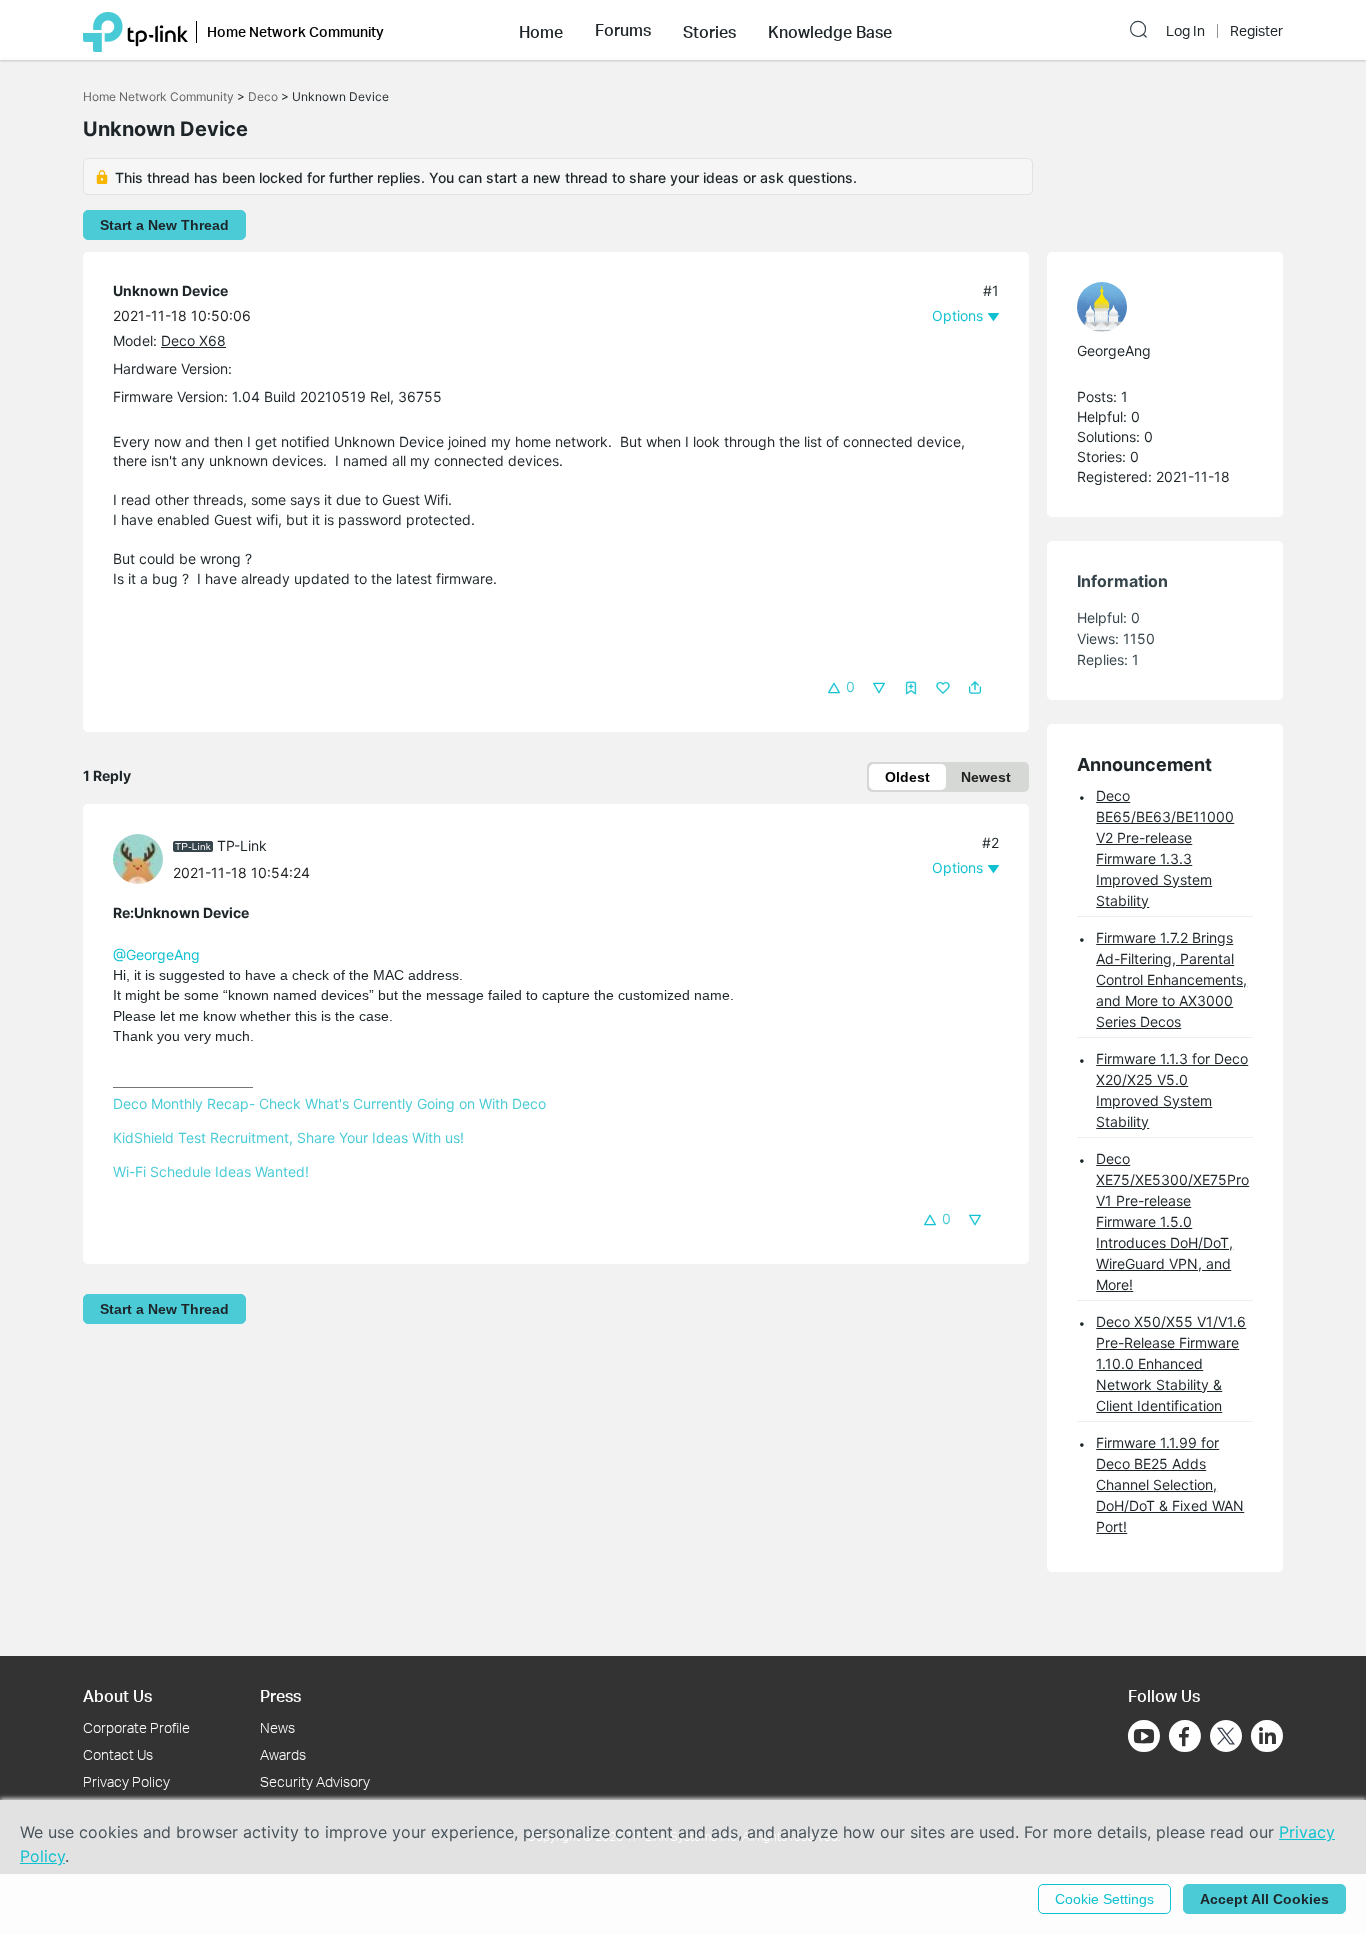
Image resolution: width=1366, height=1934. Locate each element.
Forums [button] (623, 30)
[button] (541, 30)
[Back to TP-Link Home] (135, 30)
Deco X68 (193, 340)
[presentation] (138, 859)
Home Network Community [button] (295, 31)
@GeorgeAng (156, 954)
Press (280, 1695)
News (277, 1727)
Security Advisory (315, 1781)
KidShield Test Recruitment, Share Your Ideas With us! (288, 1137)
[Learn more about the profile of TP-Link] (143, 857)
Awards (283, 1754)
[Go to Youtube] (1144, 1736)
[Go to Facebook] (1185, 1736)
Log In (1185, 31)
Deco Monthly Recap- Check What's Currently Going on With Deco (329, 1103)
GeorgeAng (1114, 350)
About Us (117, 1695)
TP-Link (242, 845)
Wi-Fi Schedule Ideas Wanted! (211, 1171)
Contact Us (118, 1754)
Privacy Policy (126, 1781)
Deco (263, 96)
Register (1256, 31)
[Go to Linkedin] (1267, 1736)
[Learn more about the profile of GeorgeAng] (1155, 307)
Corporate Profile (136, 1727)
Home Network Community (158, 96)
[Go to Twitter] (1226, 1738)
